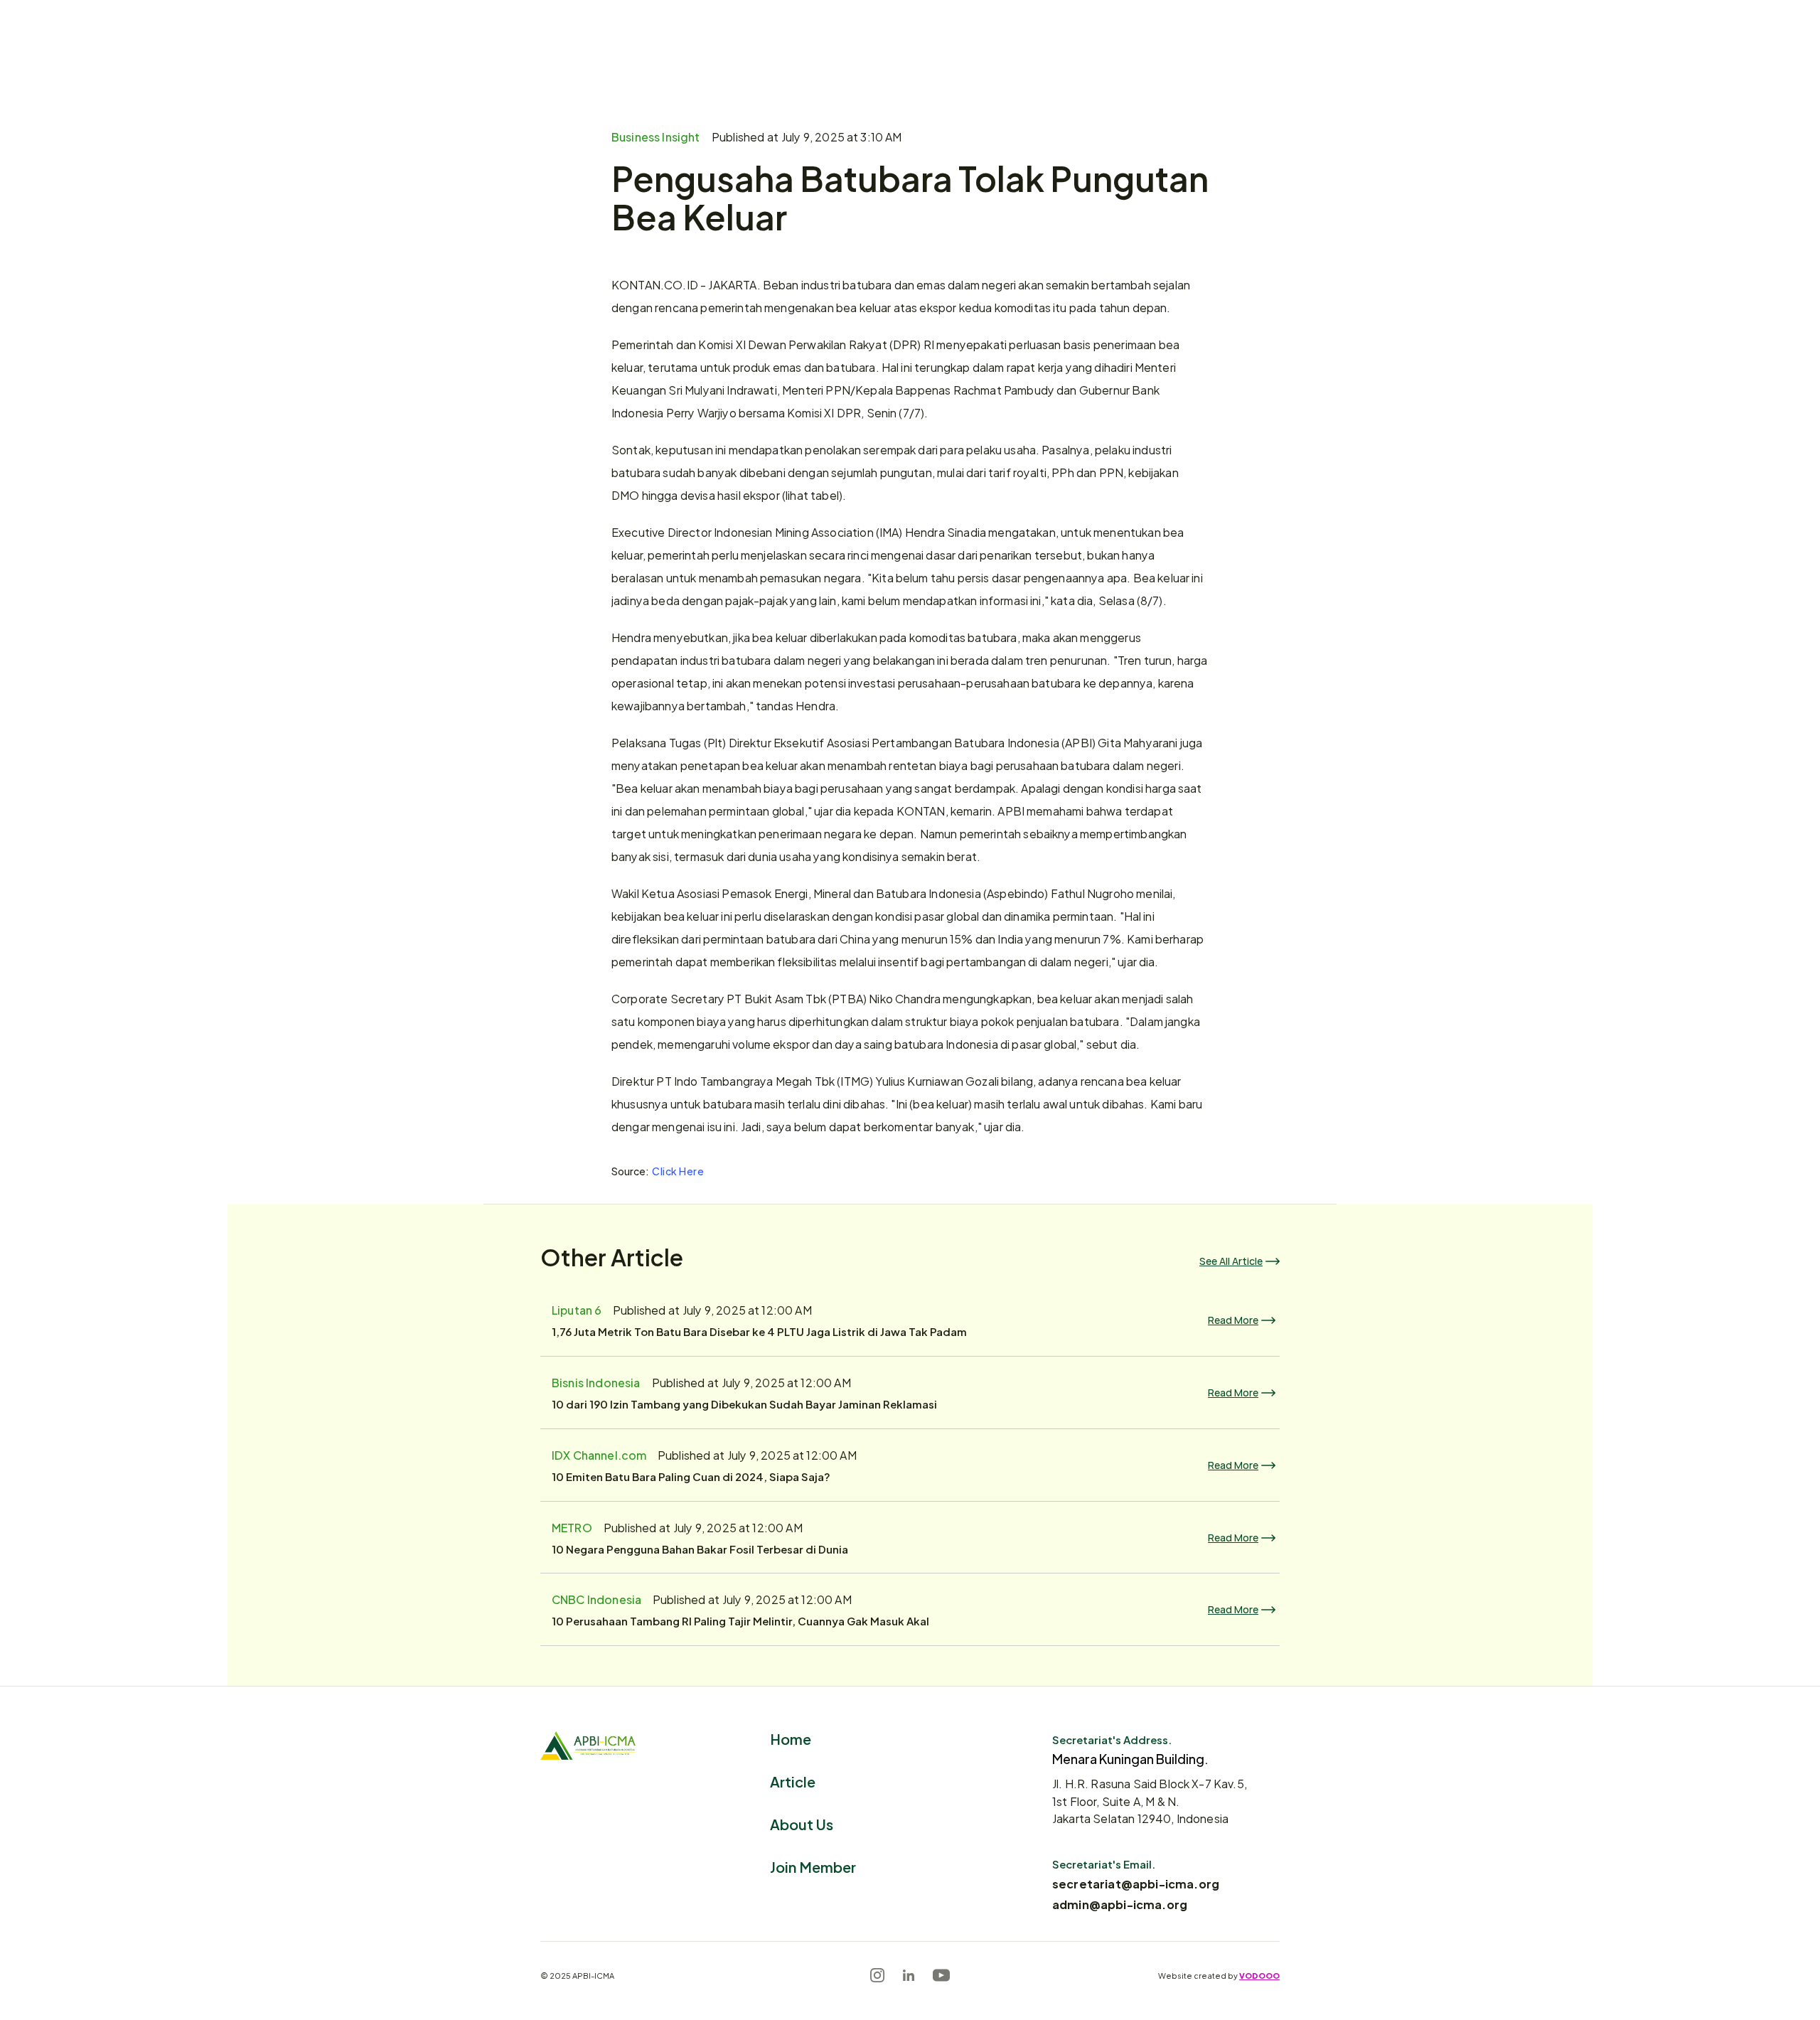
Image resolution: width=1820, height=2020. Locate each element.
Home (791, 1738)
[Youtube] (941, 1975)
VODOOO (1259, 1975)
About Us (802, 1823)
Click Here (678, 1171)
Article (793, 1781)
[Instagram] (877, 1975)
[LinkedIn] (909, 1975)
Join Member (813, 1866)
